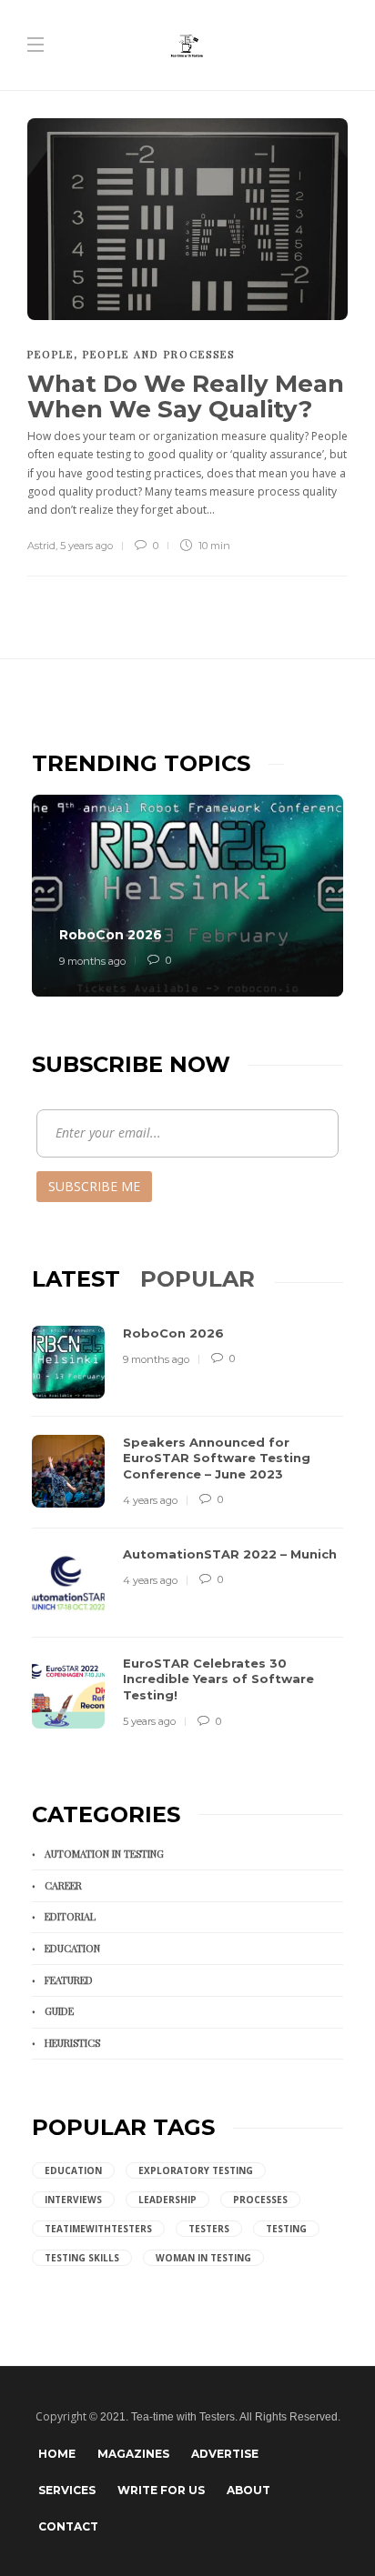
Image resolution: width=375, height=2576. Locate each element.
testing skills (82, 2258)
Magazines (133, 2454)
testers (209, 2229)
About (248, 2490)
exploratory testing (196, 2170)
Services (67, 2490)
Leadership (167, 2200)
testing (286, 2229)
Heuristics (72, 2043)
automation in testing (104, 1854)
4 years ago (150, 1500)
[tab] (76, 1279)
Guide (59, 2011)
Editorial (70, 1916)
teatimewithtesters (98, 2229)
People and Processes (159, 354)
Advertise (225, 2454)
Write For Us (161, 2490)
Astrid (41, 546)
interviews (73, 2200)
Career (63, 1885)
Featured (69, 1980)
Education (72, 1948)
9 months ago (92, 961)
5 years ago (86, 546)
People (51, 354)
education (73, 2170)
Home (57, 2454)
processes (260, 2200)
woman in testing (203, 2258)
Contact (68, 2526)
